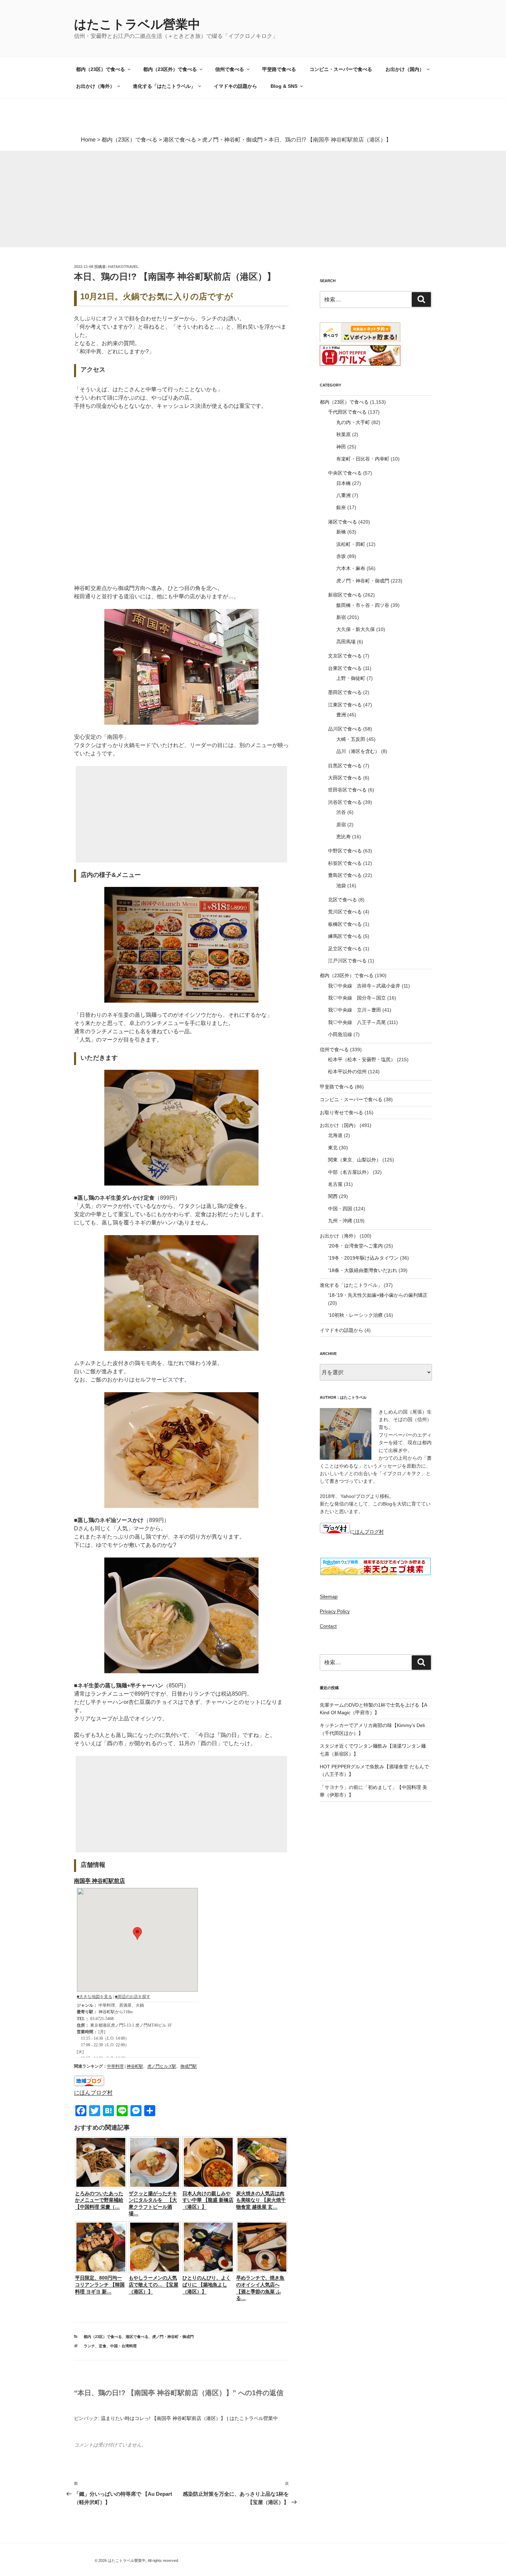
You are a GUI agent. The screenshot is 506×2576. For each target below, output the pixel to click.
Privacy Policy (335, 1611)
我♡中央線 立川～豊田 (355, 1010)
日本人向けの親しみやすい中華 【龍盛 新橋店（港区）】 (208, 2200)
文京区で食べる (345, 656)
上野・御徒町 (351, 678)
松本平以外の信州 (347, 1072)
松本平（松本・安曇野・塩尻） (362, 1059)
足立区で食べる (345, 949)
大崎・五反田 (351, 739)
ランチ (89, 2346)
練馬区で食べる (345, 936)
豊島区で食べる (345, 875)
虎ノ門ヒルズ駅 (162, 2066)
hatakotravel (123, 267)
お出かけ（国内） (405, 69)
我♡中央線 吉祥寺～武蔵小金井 (364, 986)
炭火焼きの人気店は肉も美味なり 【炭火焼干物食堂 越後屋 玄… (261, 2200)
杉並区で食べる (345, 863)
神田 (341, 447)
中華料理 (115, 2066)
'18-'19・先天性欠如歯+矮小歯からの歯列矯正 (378, 1295)
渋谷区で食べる (345, 802)
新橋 (341, 532)
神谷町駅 (135, 2066)
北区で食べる (342, 900)
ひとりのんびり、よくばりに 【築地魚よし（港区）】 (207, 2284)
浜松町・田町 (351, 544)
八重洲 (344, 495)
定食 (103, 2346)
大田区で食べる (345, 778)
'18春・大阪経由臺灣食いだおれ (363, 1270)
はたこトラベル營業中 (137, 24)
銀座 (341, 507)
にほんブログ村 (93, 2093)
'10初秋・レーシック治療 (355, 1315)
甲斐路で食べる (279, 69)
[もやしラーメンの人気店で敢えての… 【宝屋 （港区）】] (155, 2271)
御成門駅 (189, 2066)
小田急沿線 (340, 1034)
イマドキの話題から (235, 86)
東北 (333, 1148)
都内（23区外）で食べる (170, 69)
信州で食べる (230, 69)
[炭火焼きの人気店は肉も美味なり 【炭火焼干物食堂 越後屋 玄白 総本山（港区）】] (262, 2186)
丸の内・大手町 (353, 422)
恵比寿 (344, 837)
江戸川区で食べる (347, 961)
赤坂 (341, 556)
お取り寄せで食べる (341, 1113)
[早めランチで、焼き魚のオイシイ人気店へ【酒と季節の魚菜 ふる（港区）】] (262, 2271)
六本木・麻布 (351, 568)
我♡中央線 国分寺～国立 (357, 998)
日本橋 (344, 483)
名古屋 (335, 1184)
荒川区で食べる (345, 912)
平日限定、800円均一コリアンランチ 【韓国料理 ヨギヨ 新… (100, 2284)
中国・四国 (340, 1209)
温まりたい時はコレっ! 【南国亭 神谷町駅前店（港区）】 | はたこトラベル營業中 (189, 2418)
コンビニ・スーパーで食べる (341, 69)
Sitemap (329, 1596)
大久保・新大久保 (356, 629)
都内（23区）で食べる (101, 69)
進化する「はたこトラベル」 (164, 86)
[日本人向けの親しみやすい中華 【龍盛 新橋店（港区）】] (208, 2186)
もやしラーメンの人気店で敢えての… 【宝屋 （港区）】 (154, 2284)
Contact (328, 1626)
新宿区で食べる (345, 595)
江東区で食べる (345, 705)
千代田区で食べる (347, 412)
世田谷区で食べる (347, 790)
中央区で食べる (345, 473)
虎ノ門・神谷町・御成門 (173, 2337)
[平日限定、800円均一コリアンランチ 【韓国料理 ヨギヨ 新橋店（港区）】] (101, 2271)
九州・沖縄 (340, 1221)
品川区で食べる (345, 729)
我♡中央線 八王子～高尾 (357, 1022)
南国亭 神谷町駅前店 (99, 1881)
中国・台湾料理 (123, 2346)
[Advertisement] (207, 199)
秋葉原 (344, 434)
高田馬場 (346, 642)
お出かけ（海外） (95, 86)
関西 (333, 1196)
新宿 (341, 617)
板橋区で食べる (345, 924)
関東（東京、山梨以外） (355, 1160)
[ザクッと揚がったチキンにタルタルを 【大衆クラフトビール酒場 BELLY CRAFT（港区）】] (155, 2186)
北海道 (335, 1135)
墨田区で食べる (345, 692)
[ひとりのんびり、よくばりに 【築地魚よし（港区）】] (208, 2271)
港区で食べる (137, 2337)
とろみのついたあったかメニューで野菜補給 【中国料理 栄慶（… (99, 2200)
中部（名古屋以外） (350, 1172)
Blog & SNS (284, 86)
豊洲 (341, 715)
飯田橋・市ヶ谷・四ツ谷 (363, 605)
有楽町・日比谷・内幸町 (363, 459)
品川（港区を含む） (358, 751)
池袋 (341, 886)
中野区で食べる (345, 851)
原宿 (341, 825)
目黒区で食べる (345, 766)
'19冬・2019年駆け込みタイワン (363, 1258)
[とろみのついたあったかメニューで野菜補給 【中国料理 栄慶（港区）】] (101, 2186)
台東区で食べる (345, 668)
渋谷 (341, 812)
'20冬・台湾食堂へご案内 (355, 1246)
